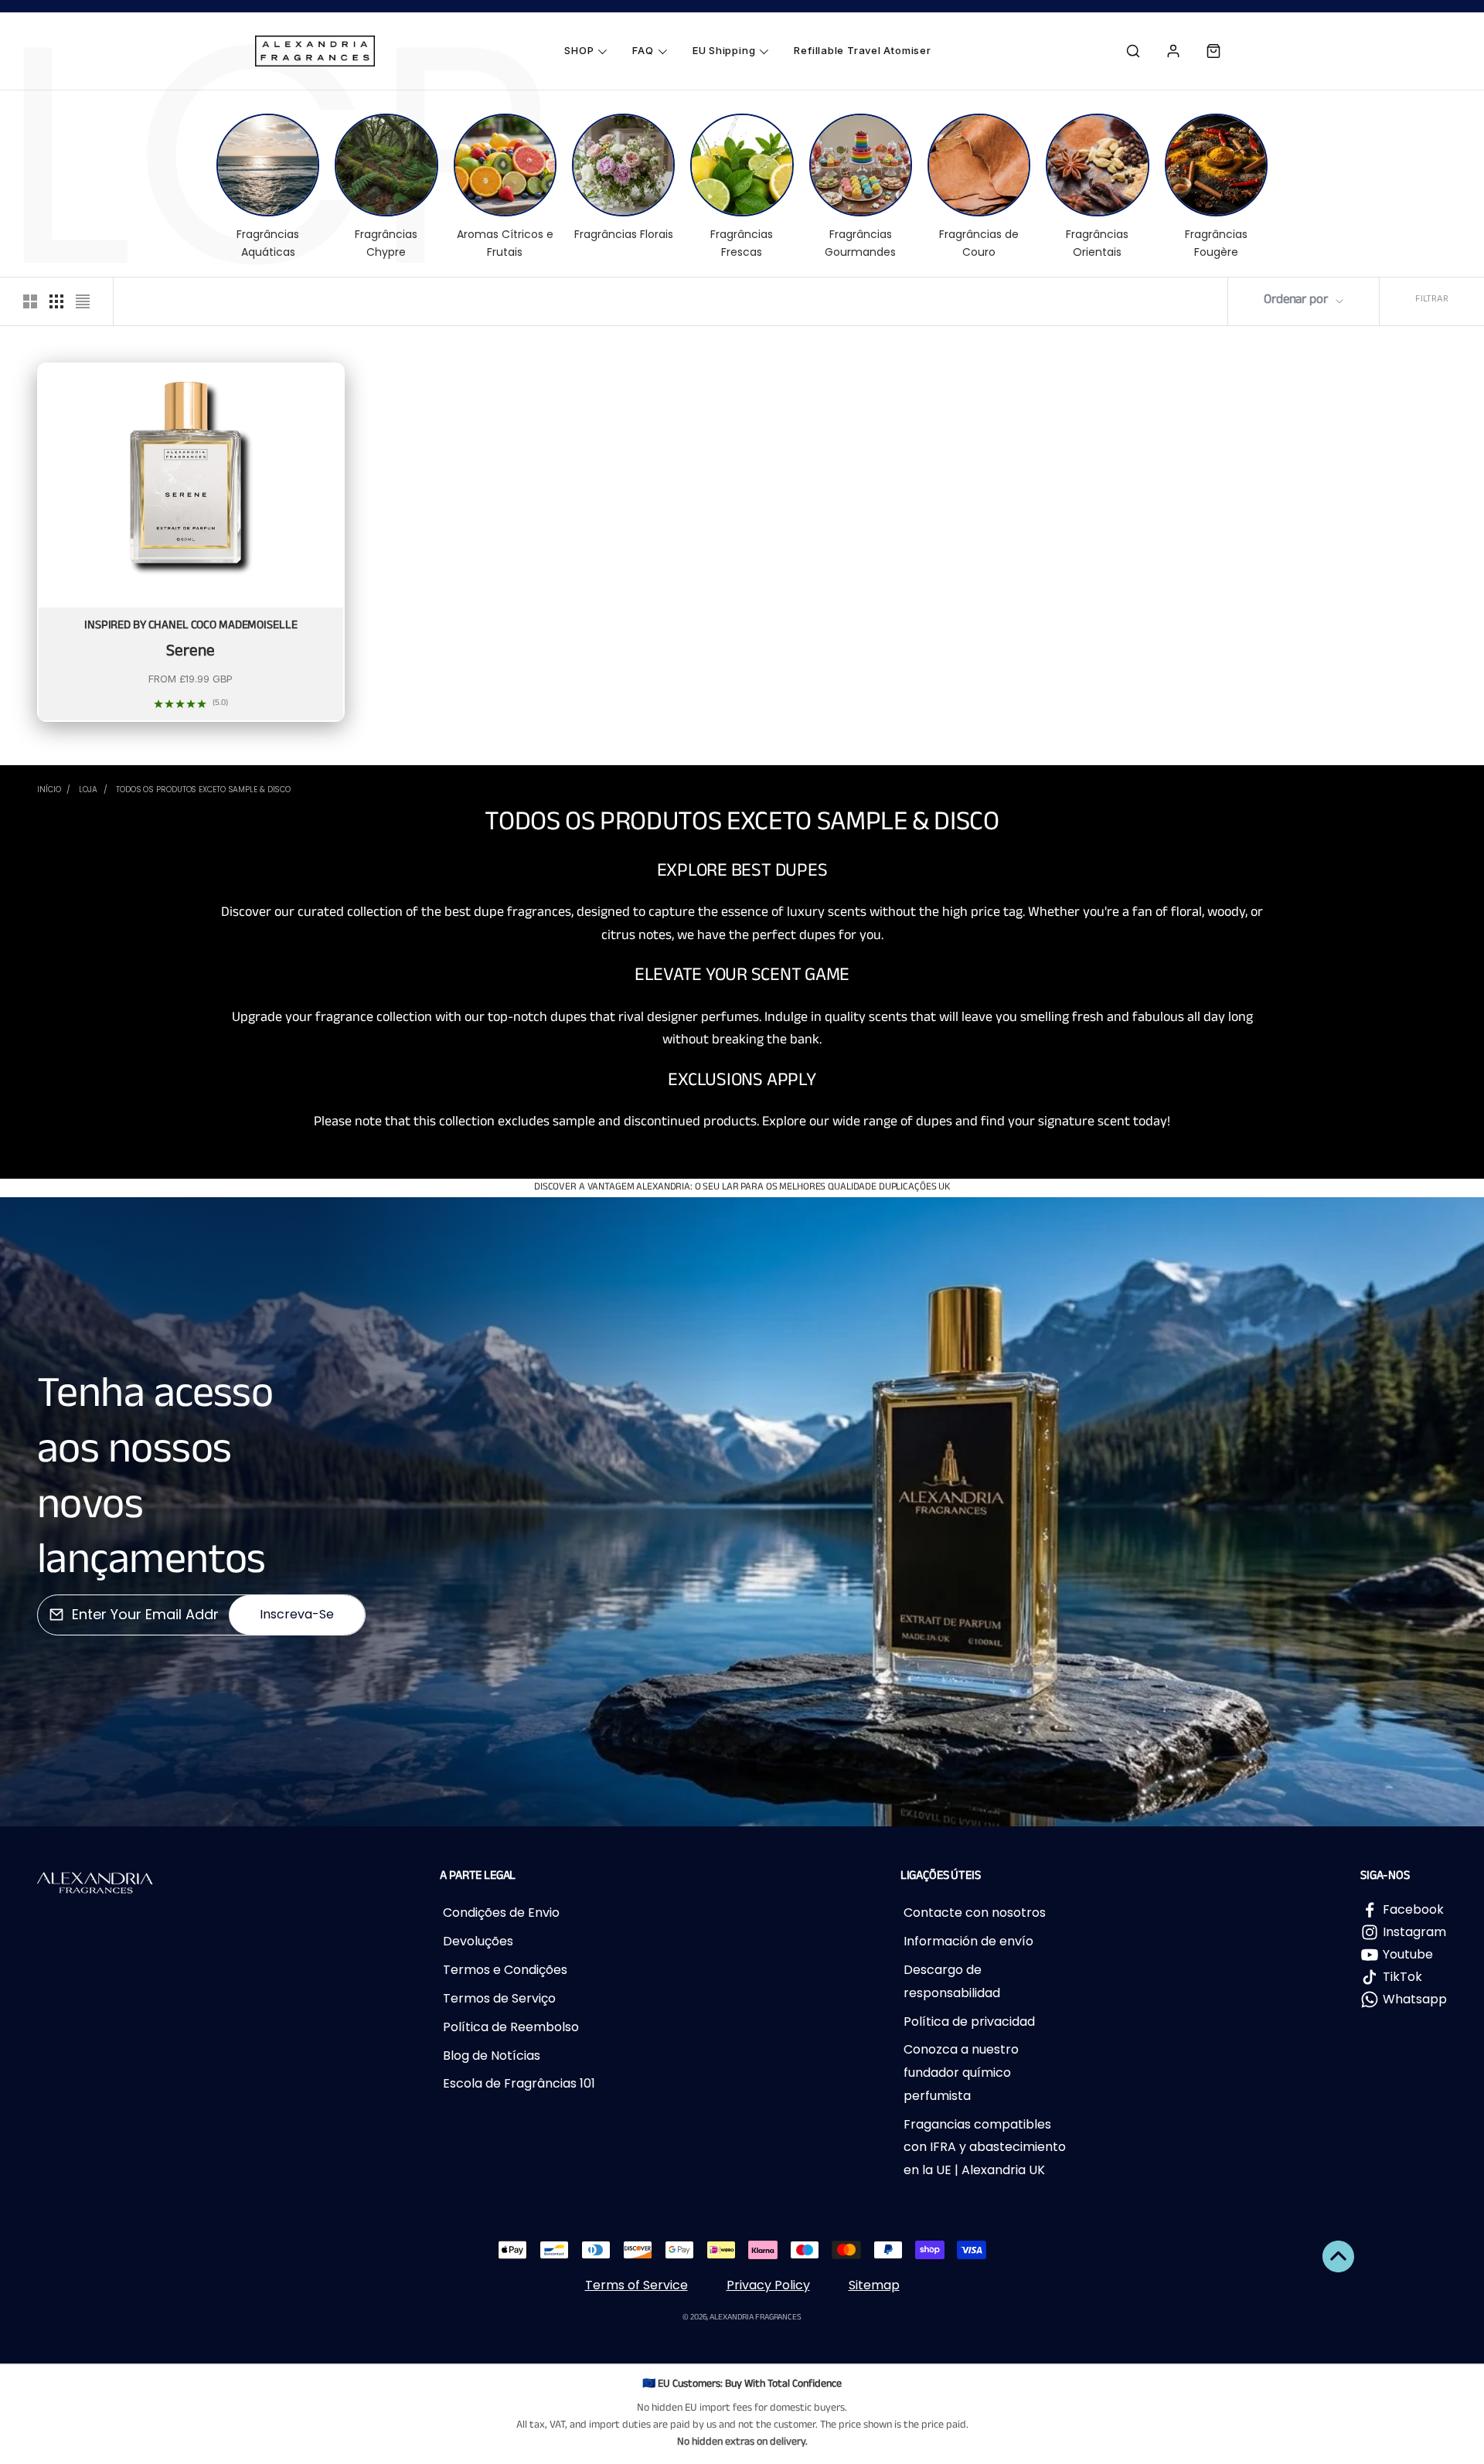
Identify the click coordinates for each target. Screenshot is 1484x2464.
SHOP (579, 50)
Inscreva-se (297, 1614)
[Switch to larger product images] (30, 301)
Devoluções (478, 1941)
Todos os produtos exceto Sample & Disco (203, 790)
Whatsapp (1415, 1999)
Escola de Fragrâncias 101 (519, 2083)
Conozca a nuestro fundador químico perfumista (961, 2072)
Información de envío (968, 1941)
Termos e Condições (505, 1970)
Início (49, 790)
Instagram (1414, 1932)
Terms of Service (636, 2285)
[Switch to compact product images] (83, 301)
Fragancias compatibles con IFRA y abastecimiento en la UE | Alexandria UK (985, 2147)
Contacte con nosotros (975, 1913)
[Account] (1173, 51)
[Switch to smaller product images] (56, 301)
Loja (88, 790)
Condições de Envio (501, 1913)
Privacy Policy (768, 2285)
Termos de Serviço (499, 1998)
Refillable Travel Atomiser (862, 50)
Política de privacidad (969, 2022)
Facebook (1413, 1909)
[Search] (1133, 51)
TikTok (1402, 1977)
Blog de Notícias (492, 2056)
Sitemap (874, 2285)
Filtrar (1432, 298)
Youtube (1408, 1954)
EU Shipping (724, 50)
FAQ (643, 50)
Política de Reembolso (511, 2027)
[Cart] (1213, 51)
